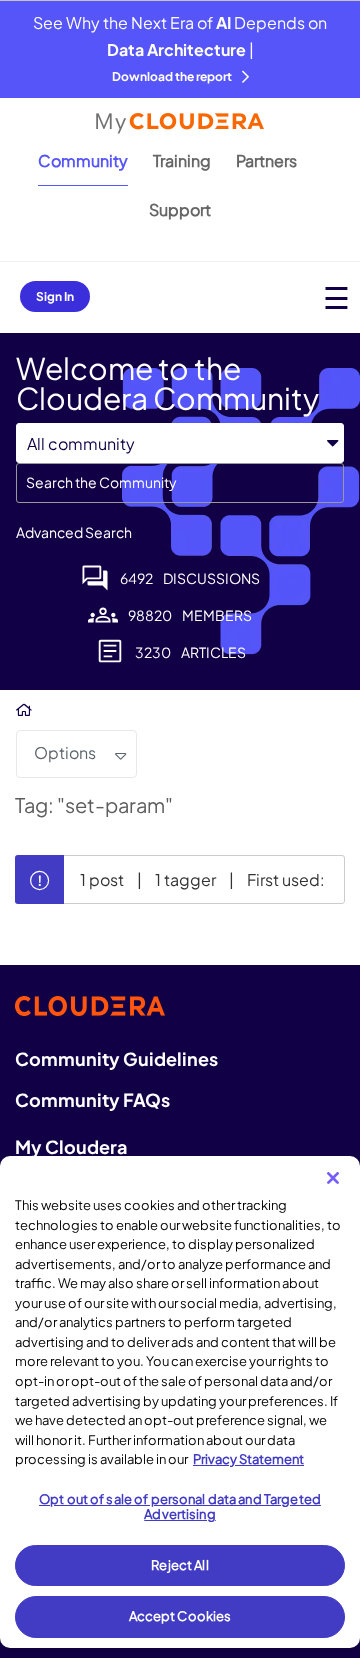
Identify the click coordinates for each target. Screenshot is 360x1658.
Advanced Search (74, 532)
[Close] (333, 1178)
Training (182, 160)
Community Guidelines (116, 1058)
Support (180, 209)
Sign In (55, 296)
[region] (180, 1402)
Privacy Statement (248, 1459)
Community (83, 160)
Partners (266, 160)
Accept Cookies (180, 1616)
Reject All (179, 1565)
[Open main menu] (336, 297)
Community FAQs (92, 1099)
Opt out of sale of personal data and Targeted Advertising (180, 1507)
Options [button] (65, 752)
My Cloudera (71, 1146)
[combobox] (180, 483)
